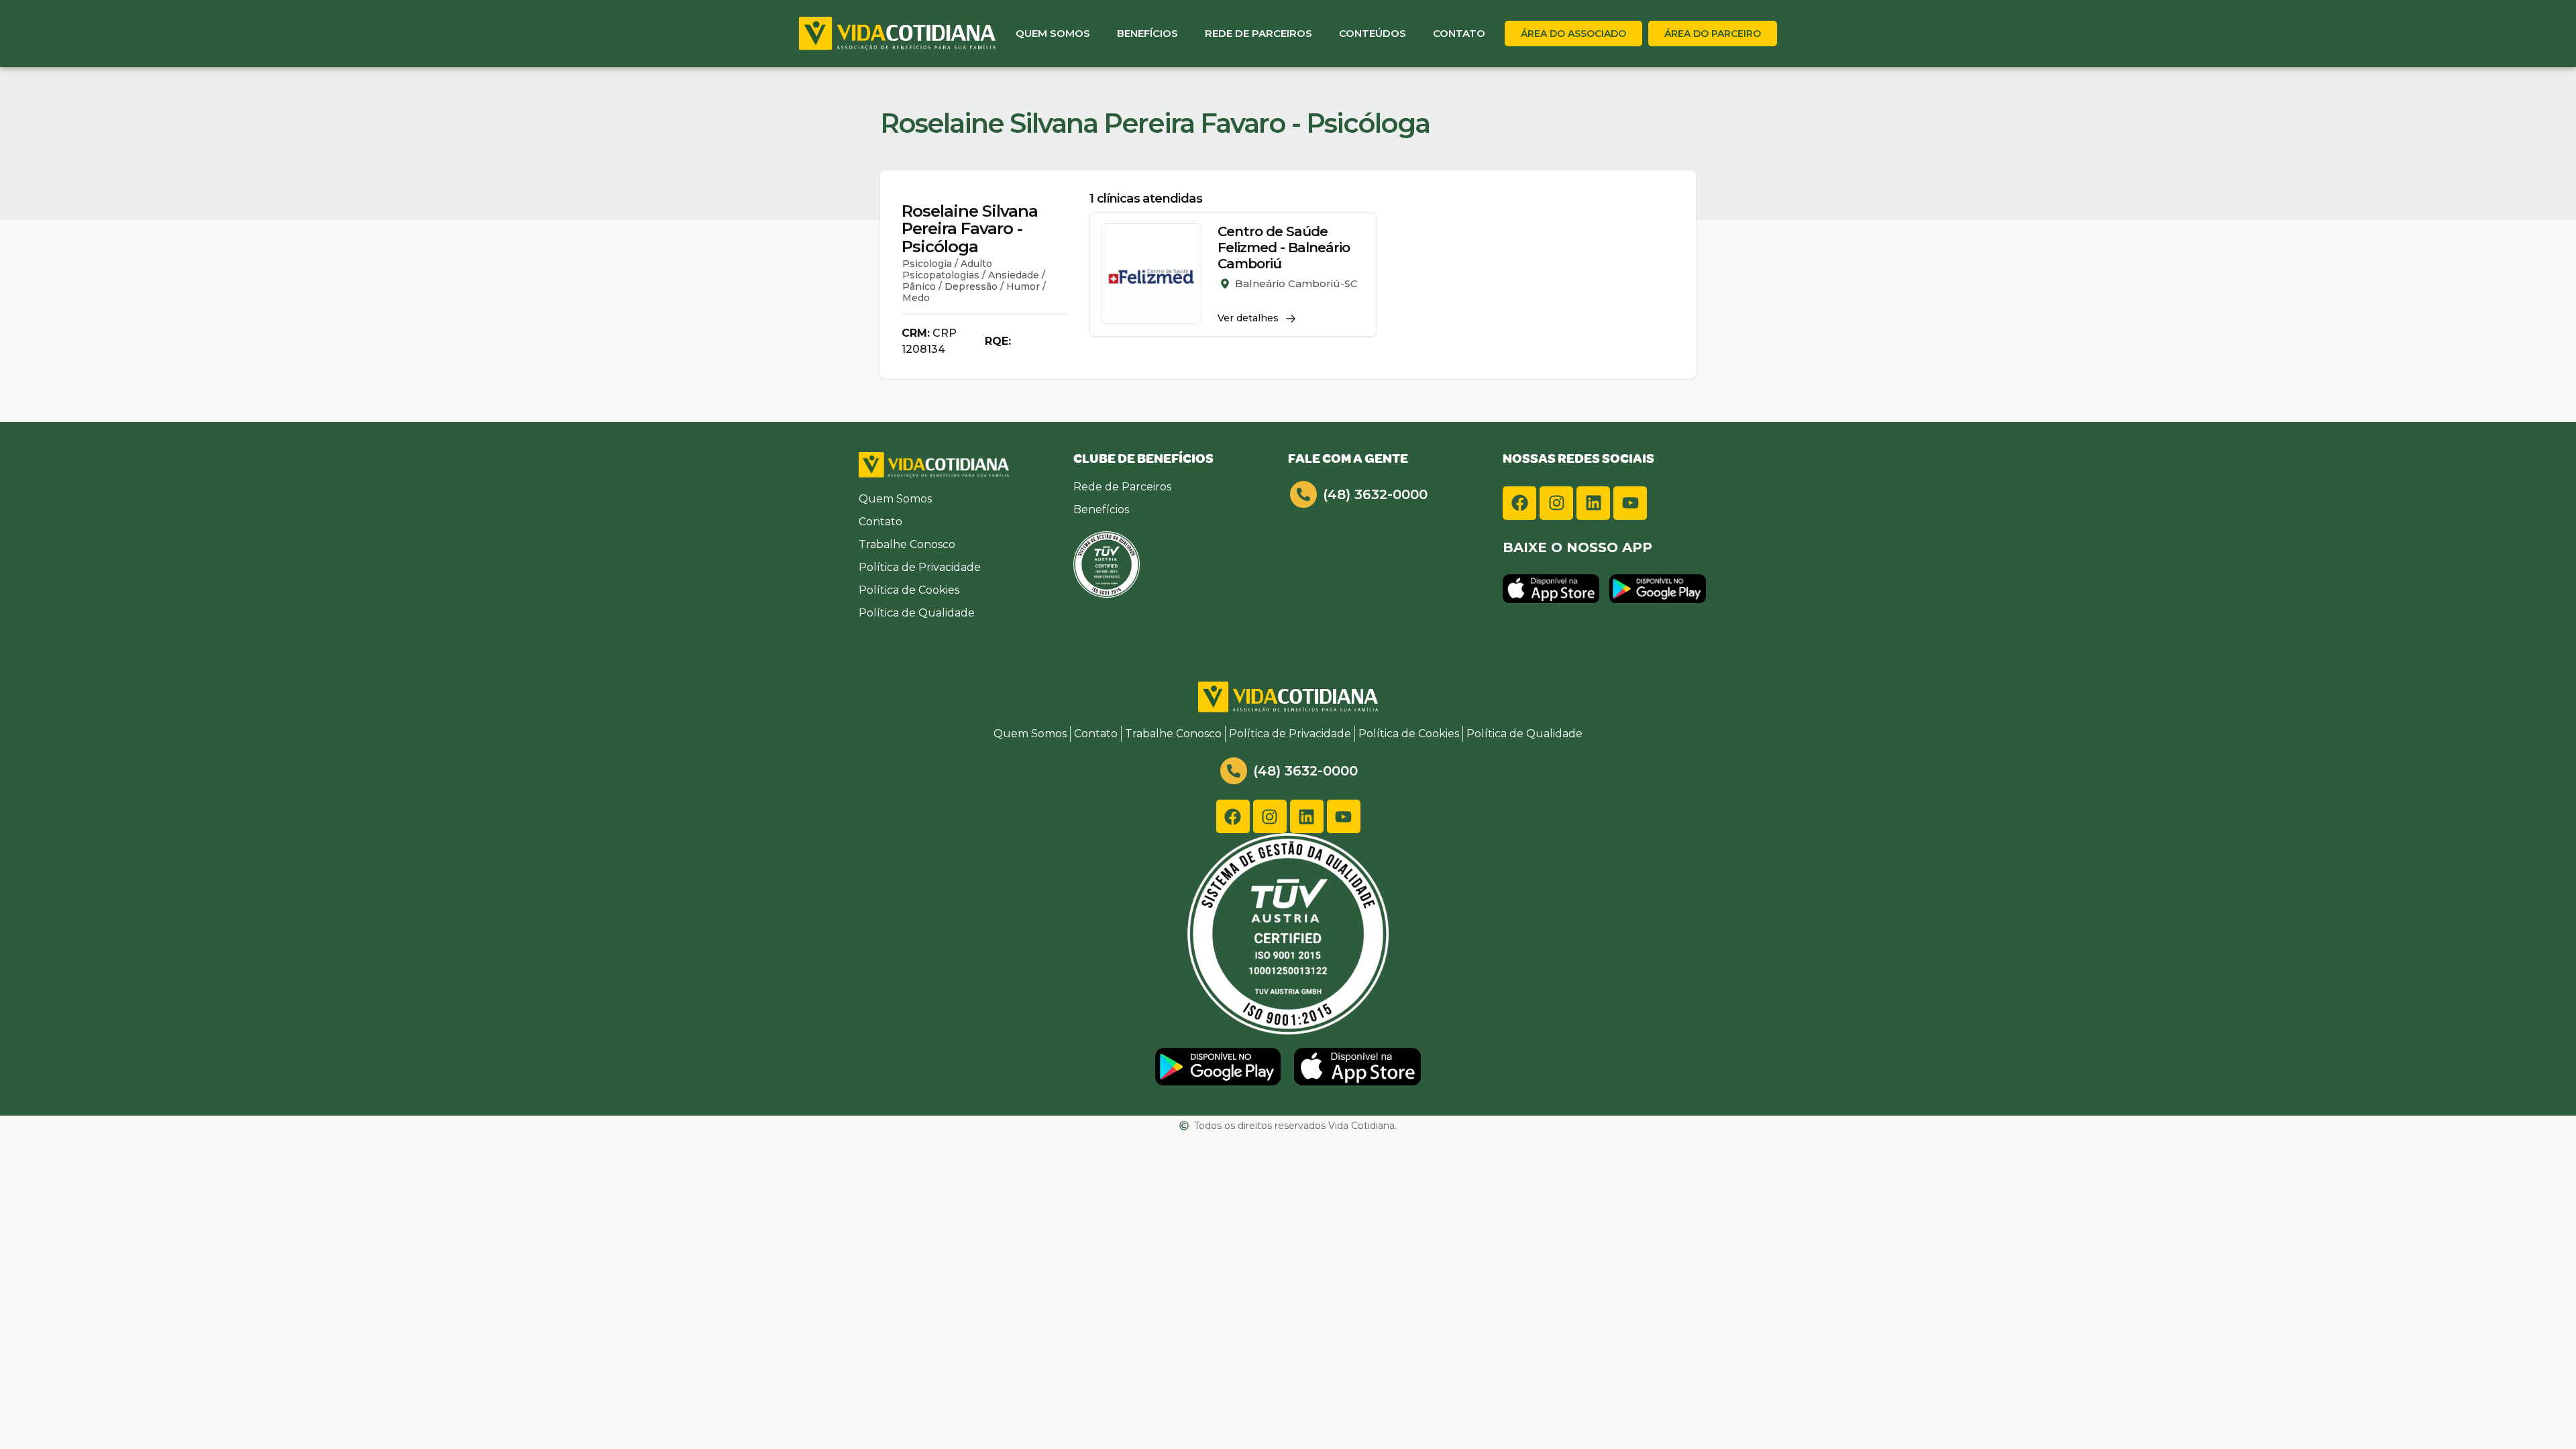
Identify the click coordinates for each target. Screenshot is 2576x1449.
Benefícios (1147, 33)
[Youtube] (1630, 503)
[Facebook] (1519, 503)
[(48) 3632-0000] (1303, 494)
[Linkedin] (1593, 503)
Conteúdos (1373, 33)
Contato (1459, 33)
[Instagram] (1556, 503)
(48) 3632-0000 (1375, 494)
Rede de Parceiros (1258, 33)
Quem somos (1053, 33)
